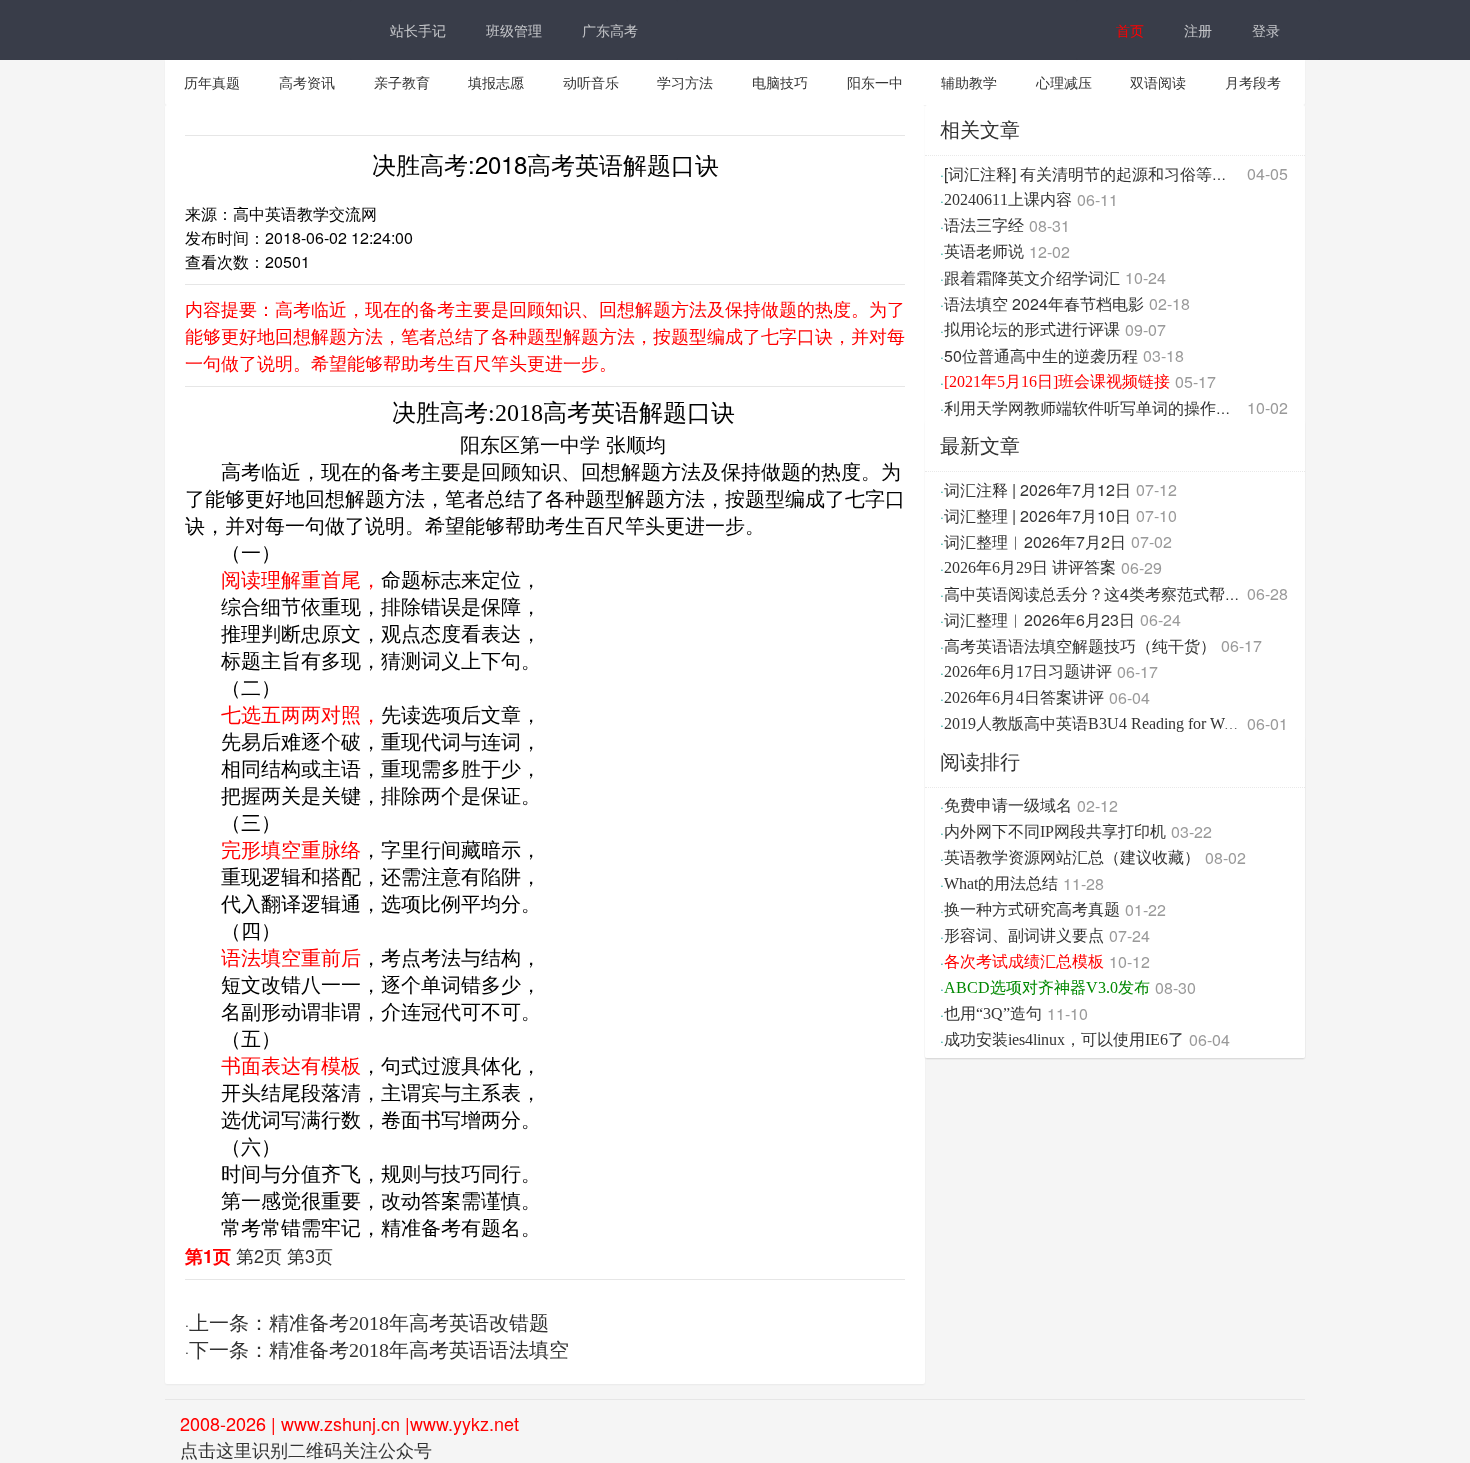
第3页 (310, 1255)
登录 (1266, 30)
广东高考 (610, 30)
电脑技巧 (780, 82)
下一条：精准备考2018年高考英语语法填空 (379, 1350)
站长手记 (418, 30)
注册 (1198, 30)
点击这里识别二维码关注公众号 (306, 1449)
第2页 (259, 1255)
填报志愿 (496, 82)
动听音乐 (591, 82)
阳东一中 (875, 82)
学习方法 (685, 82)
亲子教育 (402, 82)
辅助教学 (969, 82)
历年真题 (212, 82)
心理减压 (1064, 82)
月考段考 (1253, 82)
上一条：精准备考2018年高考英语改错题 (369, 1323)
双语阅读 (1158, 82)
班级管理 (514, 30)
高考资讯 (307, 82)
